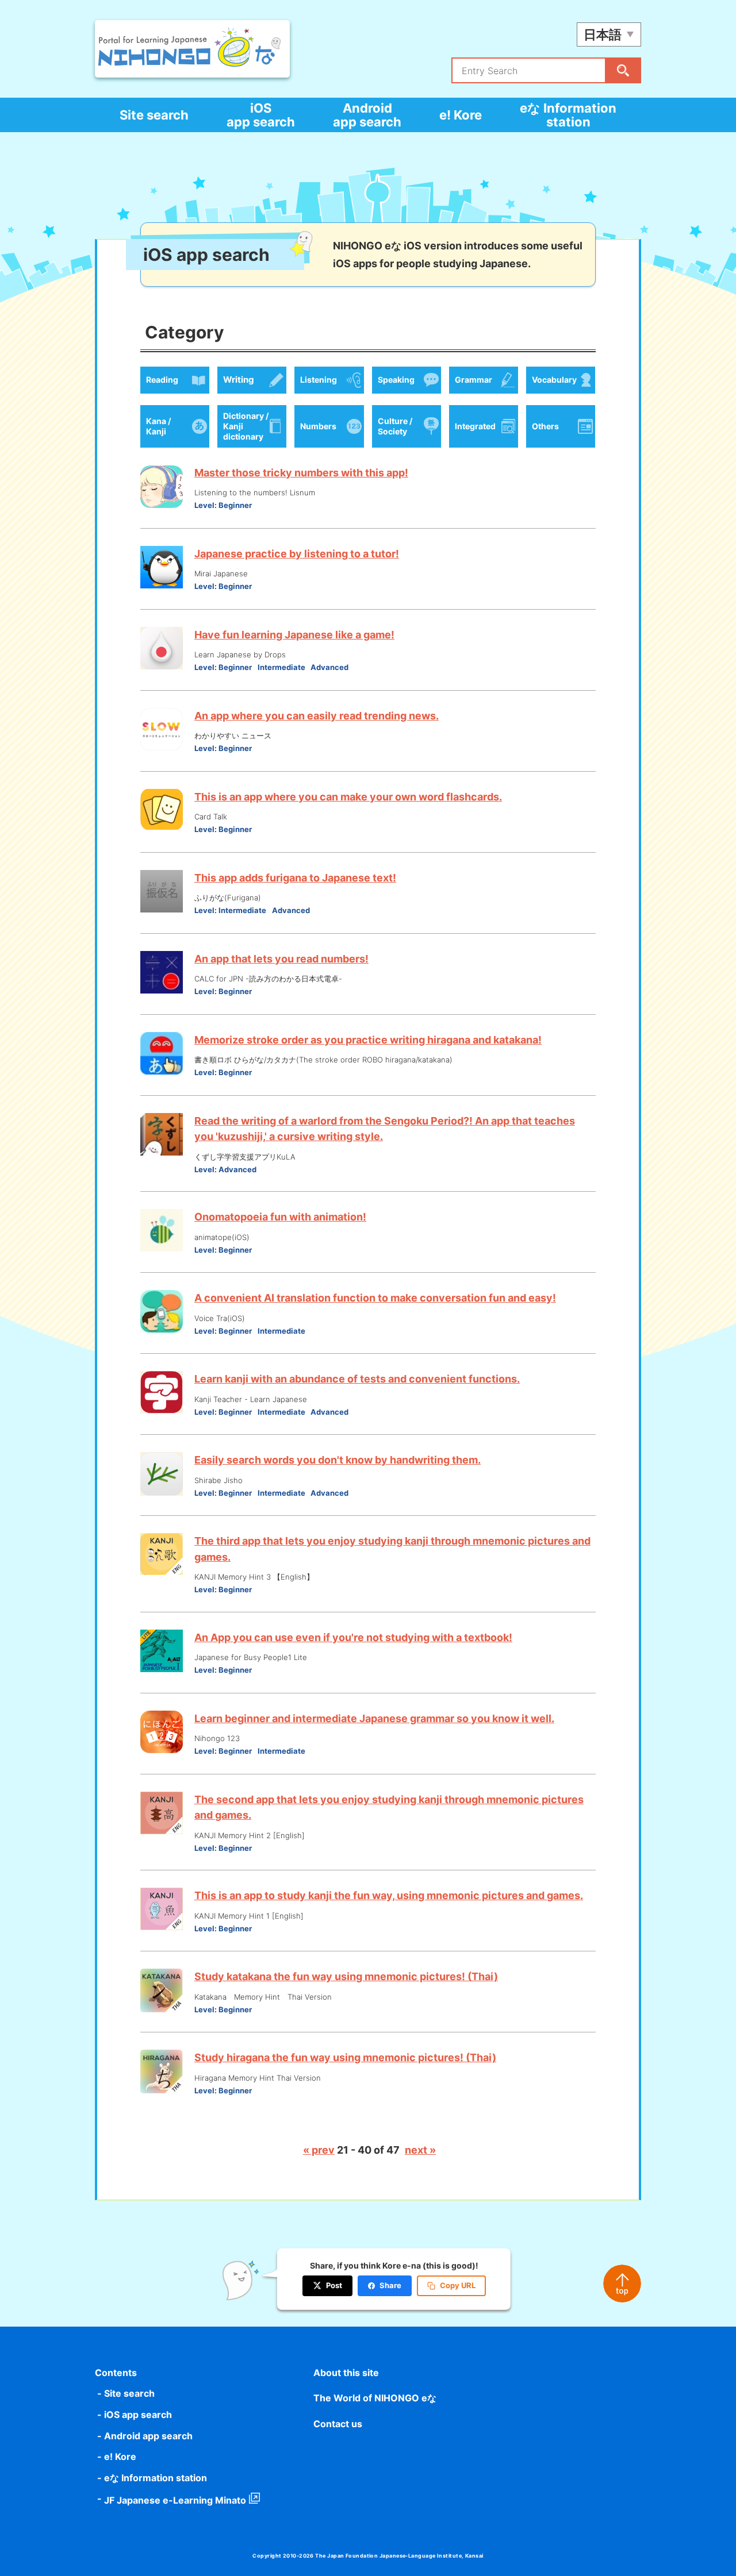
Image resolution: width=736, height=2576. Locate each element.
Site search (154, 115)
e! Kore (461, 115)
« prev (319, 2150)
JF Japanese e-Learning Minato (175, 2500)
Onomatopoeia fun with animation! (280, 1217)
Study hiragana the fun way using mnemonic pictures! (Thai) (345, 2057)
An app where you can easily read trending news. (317, 716)
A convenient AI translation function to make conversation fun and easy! (375, 1298)
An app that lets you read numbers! (281, 959)
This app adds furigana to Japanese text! (295, 878)
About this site (346, 2373)
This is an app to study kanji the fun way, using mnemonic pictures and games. (389, 1895)
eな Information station (568, 115)
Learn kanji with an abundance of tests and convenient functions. (357, 1379)
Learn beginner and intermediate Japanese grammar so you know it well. (374, 1718)
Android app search (367, 115)
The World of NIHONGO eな (375, 2398)
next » (420, 2150)
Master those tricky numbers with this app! (301, 473)
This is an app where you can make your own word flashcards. (348, 797)
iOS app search (261, 115)
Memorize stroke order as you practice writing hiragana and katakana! (368, 1040)
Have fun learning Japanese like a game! (294, 635)
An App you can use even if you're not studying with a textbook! (353, 1637)
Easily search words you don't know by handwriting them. (338, 1460)
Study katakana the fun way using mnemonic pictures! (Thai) (346, 1976)
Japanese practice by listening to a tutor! (297, 554)
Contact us (338, 2424)
